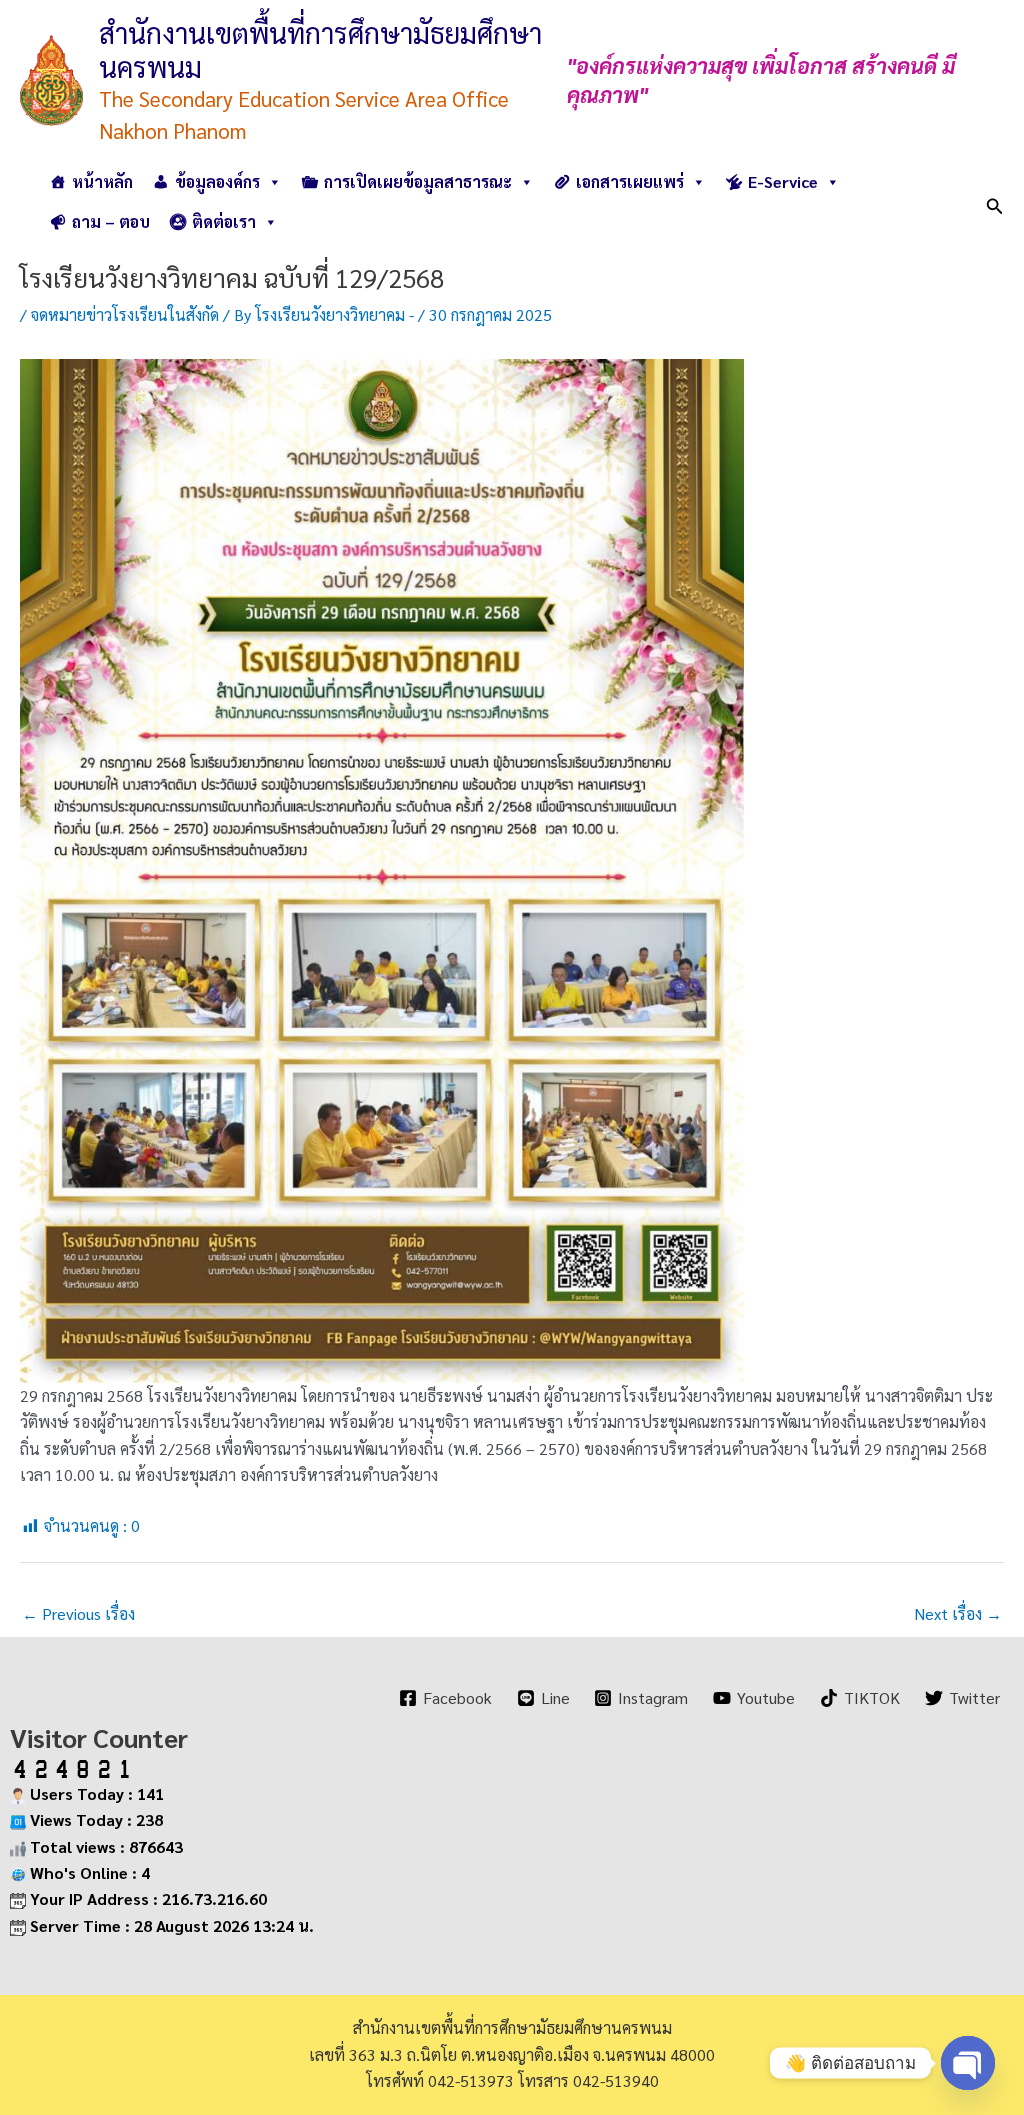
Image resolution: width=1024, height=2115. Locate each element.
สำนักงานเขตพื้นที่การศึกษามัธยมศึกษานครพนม (320, 49)
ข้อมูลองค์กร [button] (217, 181)
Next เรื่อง (958, 1613)
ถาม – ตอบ (111, 221)
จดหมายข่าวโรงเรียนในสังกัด (125, 314)
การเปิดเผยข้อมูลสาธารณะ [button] (418, 181)
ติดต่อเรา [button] (224, 221)
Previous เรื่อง (78, 1613)
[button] (995, 202)
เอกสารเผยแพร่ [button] (630, 181)
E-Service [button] (783, 181)
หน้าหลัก (102, 181)
